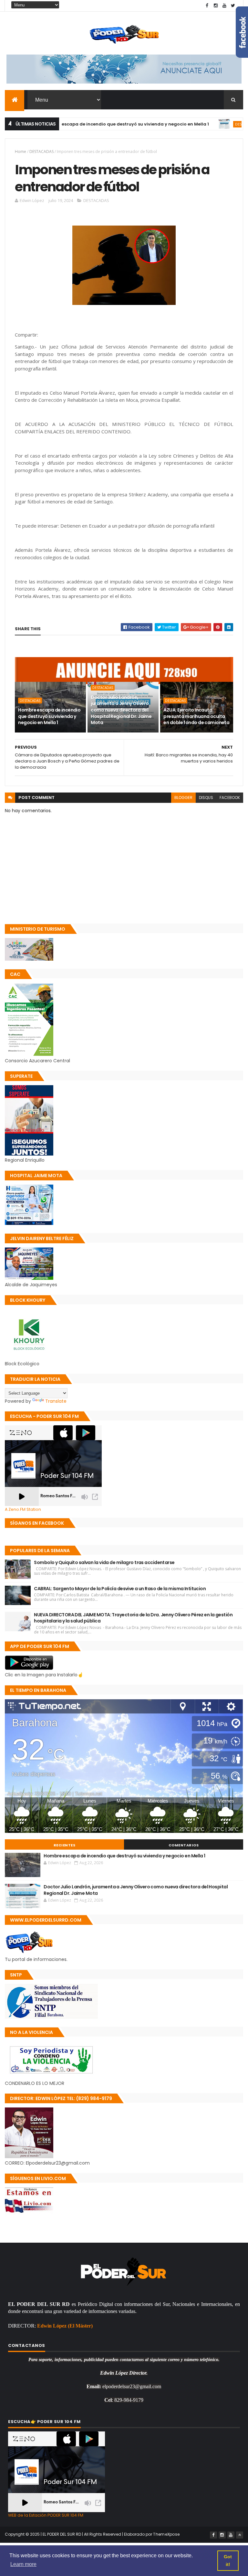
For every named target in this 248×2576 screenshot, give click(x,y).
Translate (56, 1401)
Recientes (65, 1845)
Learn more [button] (23, 2564)
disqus (206, 798)
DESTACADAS (209, 124)
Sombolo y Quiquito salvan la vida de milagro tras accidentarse (104, 1562)
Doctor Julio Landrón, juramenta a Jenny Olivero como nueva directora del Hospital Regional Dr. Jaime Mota (121, 710)
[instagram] (216, 6)
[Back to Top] (240, 2535)
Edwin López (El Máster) (65, 2326)
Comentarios (184, 1845)
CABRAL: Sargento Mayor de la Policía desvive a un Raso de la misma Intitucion (120, 1589)
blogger (183, 798)
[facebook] (207, 6)
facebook (230, 798)
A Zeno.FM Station (23, 1510)
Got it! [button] (228, 2561)
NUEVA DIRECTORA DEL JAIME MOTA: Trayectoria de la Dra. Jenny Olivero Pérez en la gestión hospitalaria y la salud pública (133, 1618)
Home (21, 152)
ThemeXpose (166, 2534)
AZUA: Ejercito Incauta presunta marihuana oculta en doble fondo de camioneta (196, 716)
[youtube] (224, 6)
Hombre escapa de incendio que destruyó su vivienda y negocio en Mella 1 (88, 124)
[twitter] (233, 6)
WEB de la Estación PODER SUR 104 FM (46, 2515)
